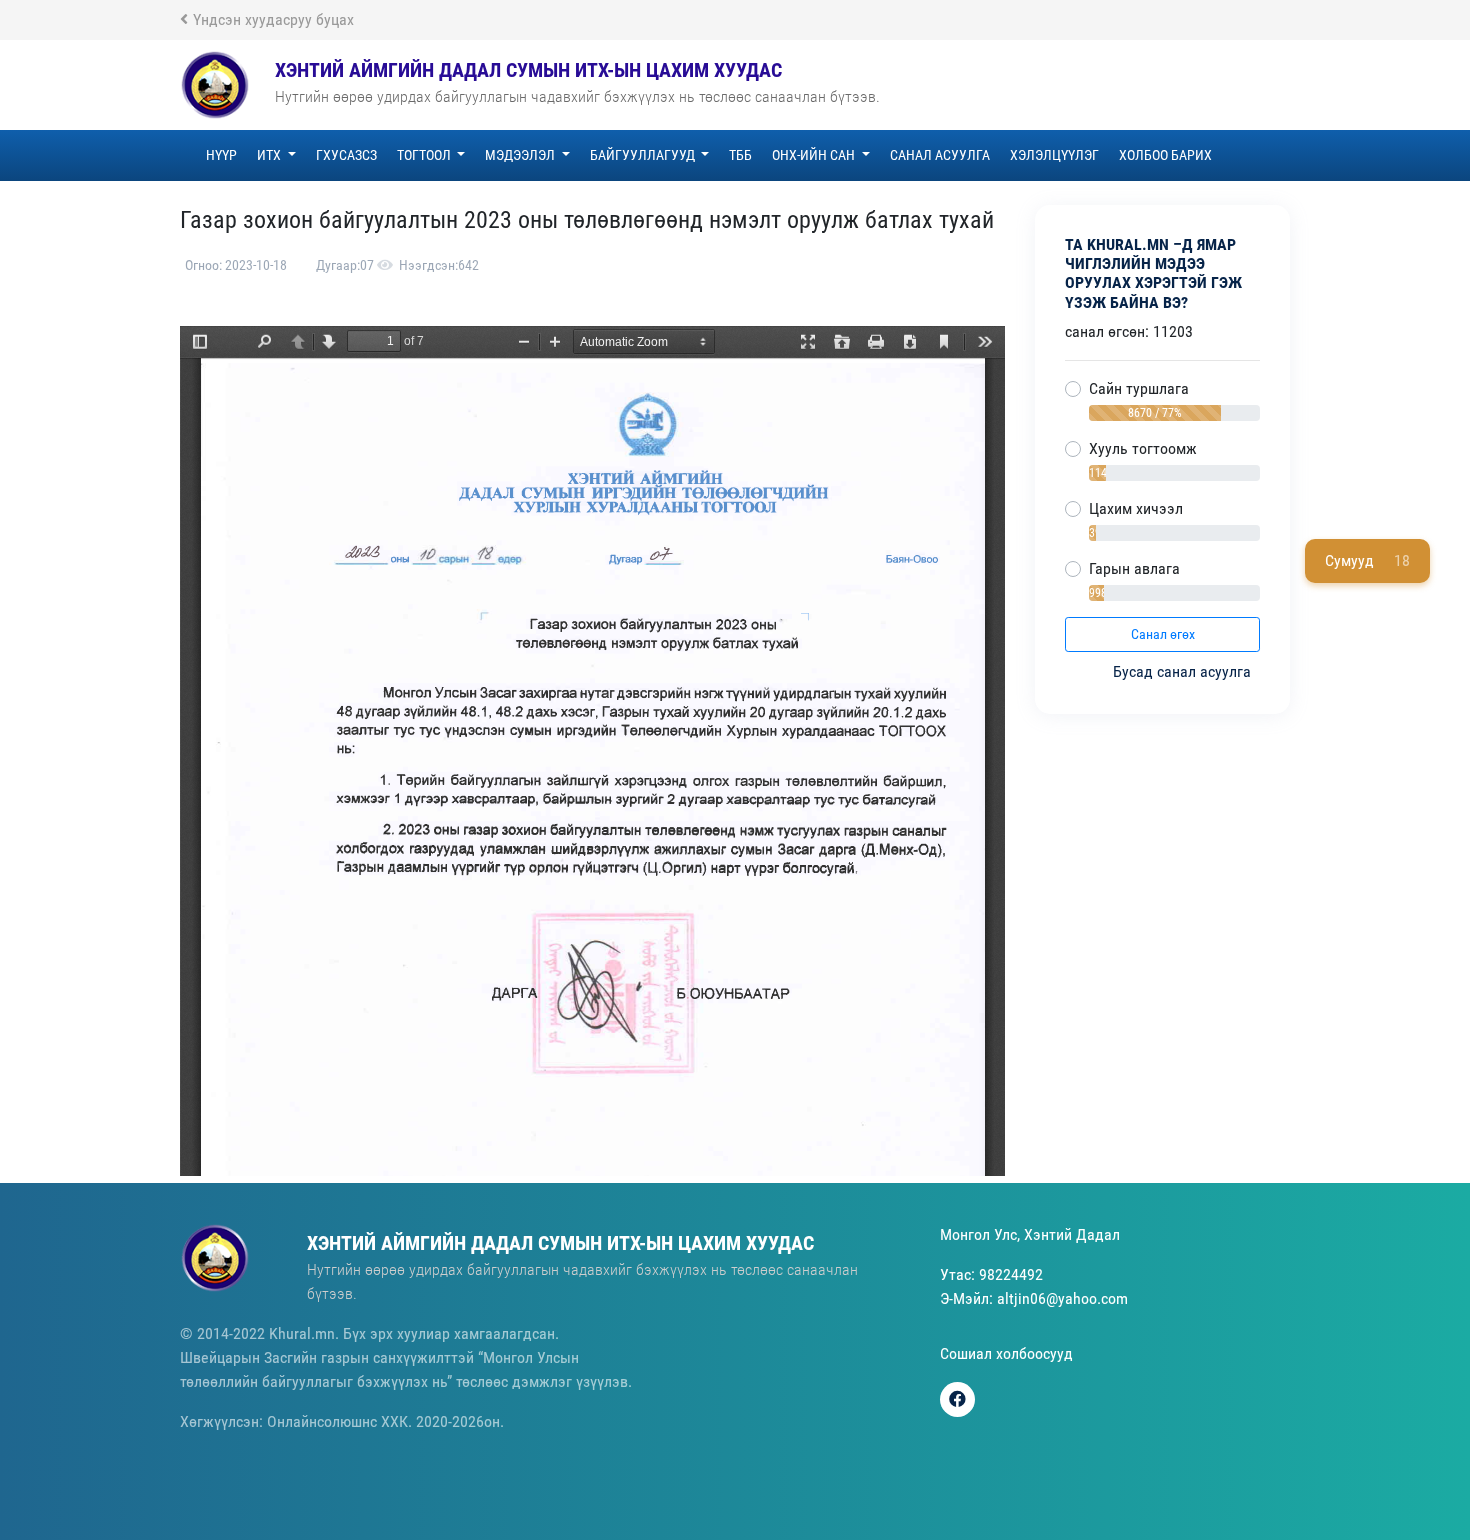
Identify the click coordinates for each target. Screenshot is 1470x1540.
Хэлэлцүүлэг (1054, 155)
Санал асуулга (940, 155)
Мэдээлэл (521, 155)
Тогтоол (425, 155)
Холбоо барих (1165, 155)
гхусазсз (346, 155)
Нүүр (221, 155)
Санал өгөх (1163, 634)
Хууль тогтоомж (1143, 448)
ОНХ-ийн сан (815, 155)
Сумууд (1367, 560)
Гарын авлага (1134, 568)
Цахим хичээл (1136, 508)
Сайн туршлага (1139, 388)
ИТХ (270, 155)
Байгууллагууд (644, 155)
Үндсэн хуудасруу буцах (273, 19)
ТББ (740, 155)
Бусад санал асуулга (1184, 671)
